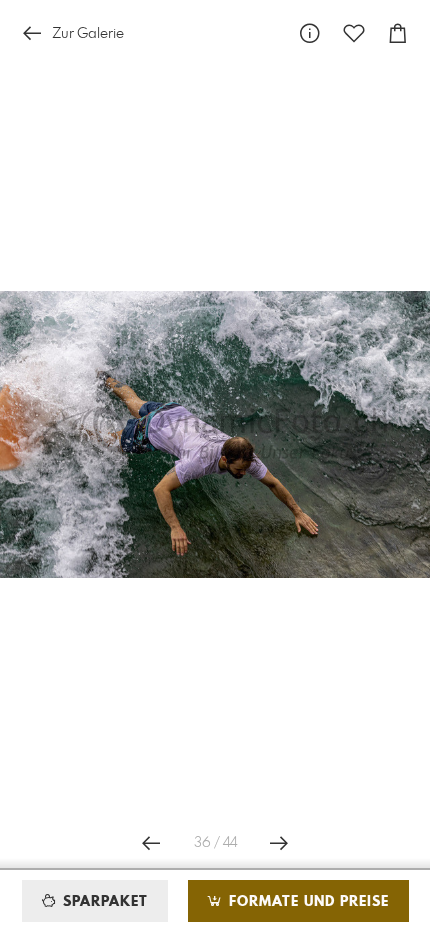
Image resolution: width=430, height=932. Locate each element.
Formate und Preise (306, 902)
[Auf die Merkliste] (354, 33)
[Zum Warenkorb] (398, 33)
